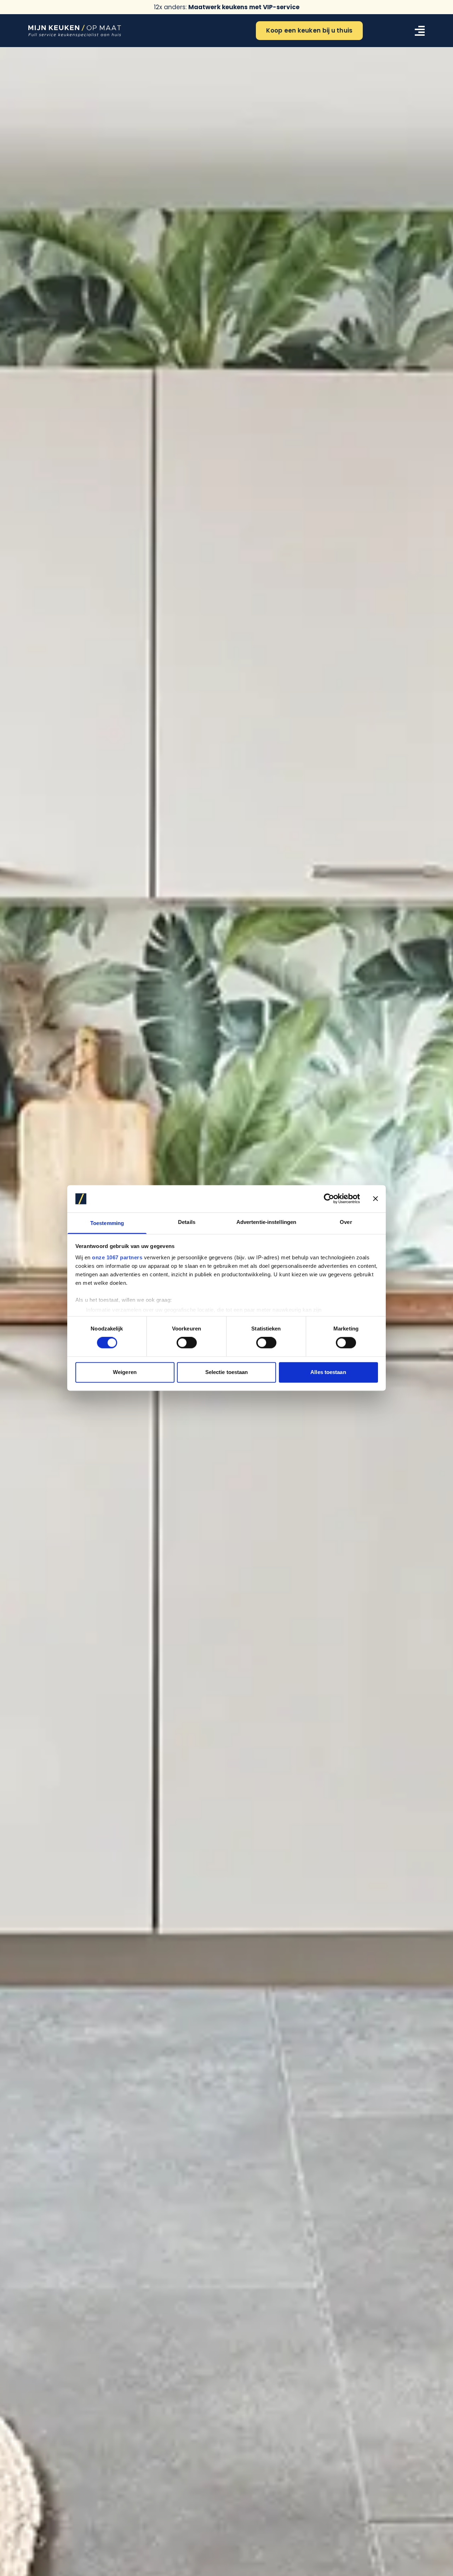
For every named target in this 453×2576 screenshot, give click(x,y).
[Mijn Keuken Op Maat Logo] (75, 31)
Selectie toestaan (227, 1372)
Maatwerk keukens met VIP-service (244, 7)
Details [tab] (187, 1222)
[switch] (187, 1343)
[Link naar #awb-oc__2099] (420, 31)
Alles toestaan (328, 1372)
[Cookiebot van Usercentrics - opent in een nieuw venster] (329, 1199)
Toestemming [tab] (107, 1223)
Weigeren (125, 1372)
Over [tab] (346, 1222)
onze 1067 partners (117, 1257)
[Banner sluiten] (375, 1199)
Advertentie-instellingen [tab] (266, 1222)
